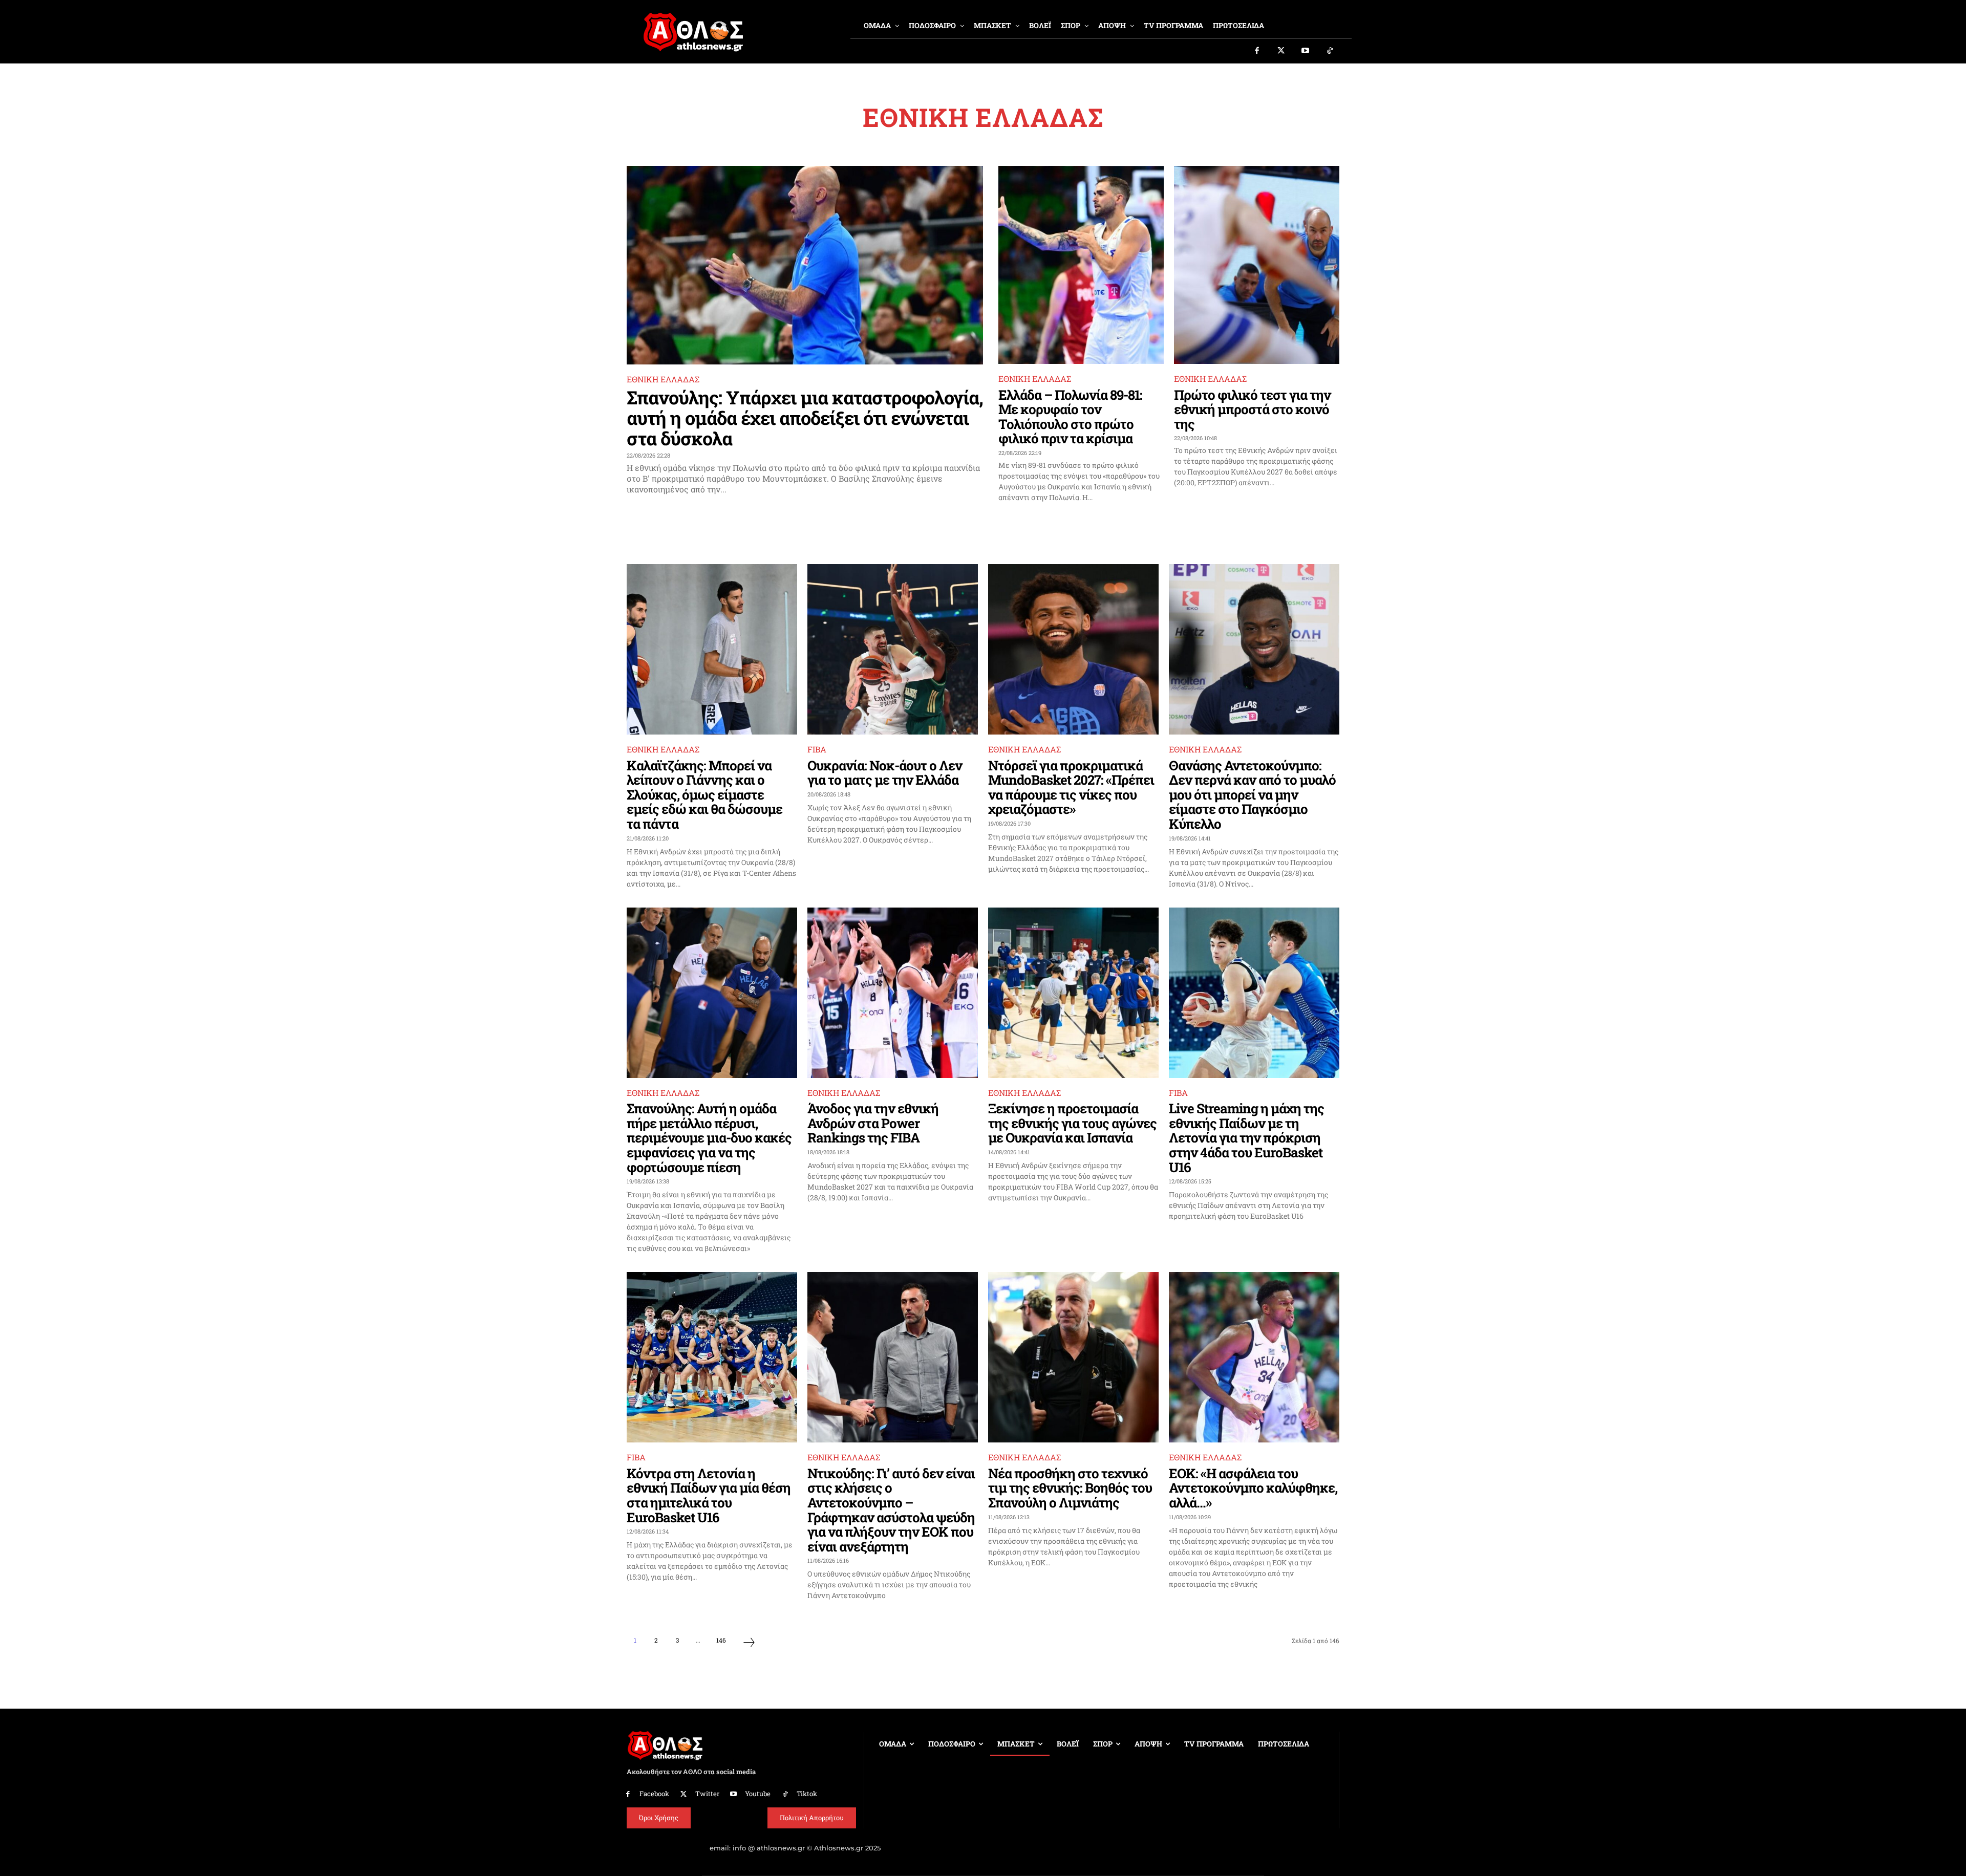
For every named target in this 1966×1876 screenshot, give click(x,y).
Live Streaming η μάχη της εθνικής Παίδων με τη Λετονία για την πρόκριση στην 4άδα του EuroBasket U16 (1246, 1137)
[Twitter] (1281, 51)
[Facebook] (1257, 51)
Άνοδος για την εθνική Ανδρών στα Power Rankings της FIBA (873, 1123)
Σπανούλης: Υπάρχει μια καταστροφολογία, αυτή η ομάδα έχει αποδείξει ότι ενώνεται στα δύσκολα (805, 417)
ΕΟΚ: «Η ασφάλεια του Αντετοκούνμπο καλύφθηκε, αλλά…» (1253, 1488)
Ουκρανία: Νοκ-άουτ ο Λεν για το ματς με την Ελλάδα (885, 773)
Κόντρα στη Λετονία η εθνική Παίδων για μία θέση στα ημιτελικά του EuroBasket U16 (709, 1495)
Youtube (758, 1794)
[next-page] (749, 1644)
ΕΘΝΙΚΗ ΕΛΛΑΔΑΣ (663, 379)
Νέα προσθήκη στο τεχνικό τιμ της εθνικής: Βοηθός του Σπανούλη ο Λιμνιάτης (1070, 1488)
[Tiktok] (1330, 51)
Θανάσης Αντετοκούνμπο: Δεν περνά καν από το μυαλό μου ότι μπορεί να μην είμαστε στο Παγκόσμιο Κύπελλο (1252, 794)
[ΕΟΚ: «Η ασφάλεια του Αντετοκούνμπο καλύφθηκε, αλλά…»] (1254, 1357)
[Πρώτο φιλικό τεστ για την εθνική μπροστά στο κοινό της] (1257, 265)
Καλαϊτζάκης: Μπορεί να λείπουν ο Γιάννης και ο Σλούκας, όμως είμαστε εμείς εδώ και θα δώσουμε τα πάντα (704, 794)
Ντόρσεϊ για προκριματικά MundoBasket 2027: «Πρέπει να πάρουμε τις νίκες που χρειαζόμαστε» (1071, 787)
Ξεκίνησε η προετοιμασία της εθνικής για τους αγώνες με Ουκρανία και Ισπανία (1072, 1123)
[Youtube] (1306, 51)
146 (721, 1640)
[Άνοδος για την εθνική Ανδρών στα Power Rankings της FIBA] (893, 993)
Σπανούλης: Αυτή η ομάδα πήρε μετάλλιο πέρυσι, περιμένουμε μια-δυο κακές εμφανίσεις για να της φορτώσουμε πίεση (709, 1137)
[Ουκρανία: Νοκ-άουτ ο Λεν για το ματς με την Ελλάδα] (893, 649)
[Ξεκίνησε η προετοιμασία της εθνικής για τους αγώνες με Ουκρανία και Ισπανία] (1073, 993)
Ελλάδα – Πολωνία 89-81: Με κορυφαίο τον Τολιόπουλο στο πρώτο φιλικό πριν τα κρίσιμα (1070, 417)
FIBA (817, 749)
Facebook (654, 1794)
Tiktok (807, 1794)
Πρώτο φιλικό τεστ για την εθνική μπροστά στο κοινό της (1252, 409)
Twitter (707, 1794)
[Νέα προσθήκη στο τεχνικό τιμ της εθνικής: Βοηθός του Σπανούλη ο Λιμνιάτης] (1073, 1357)
